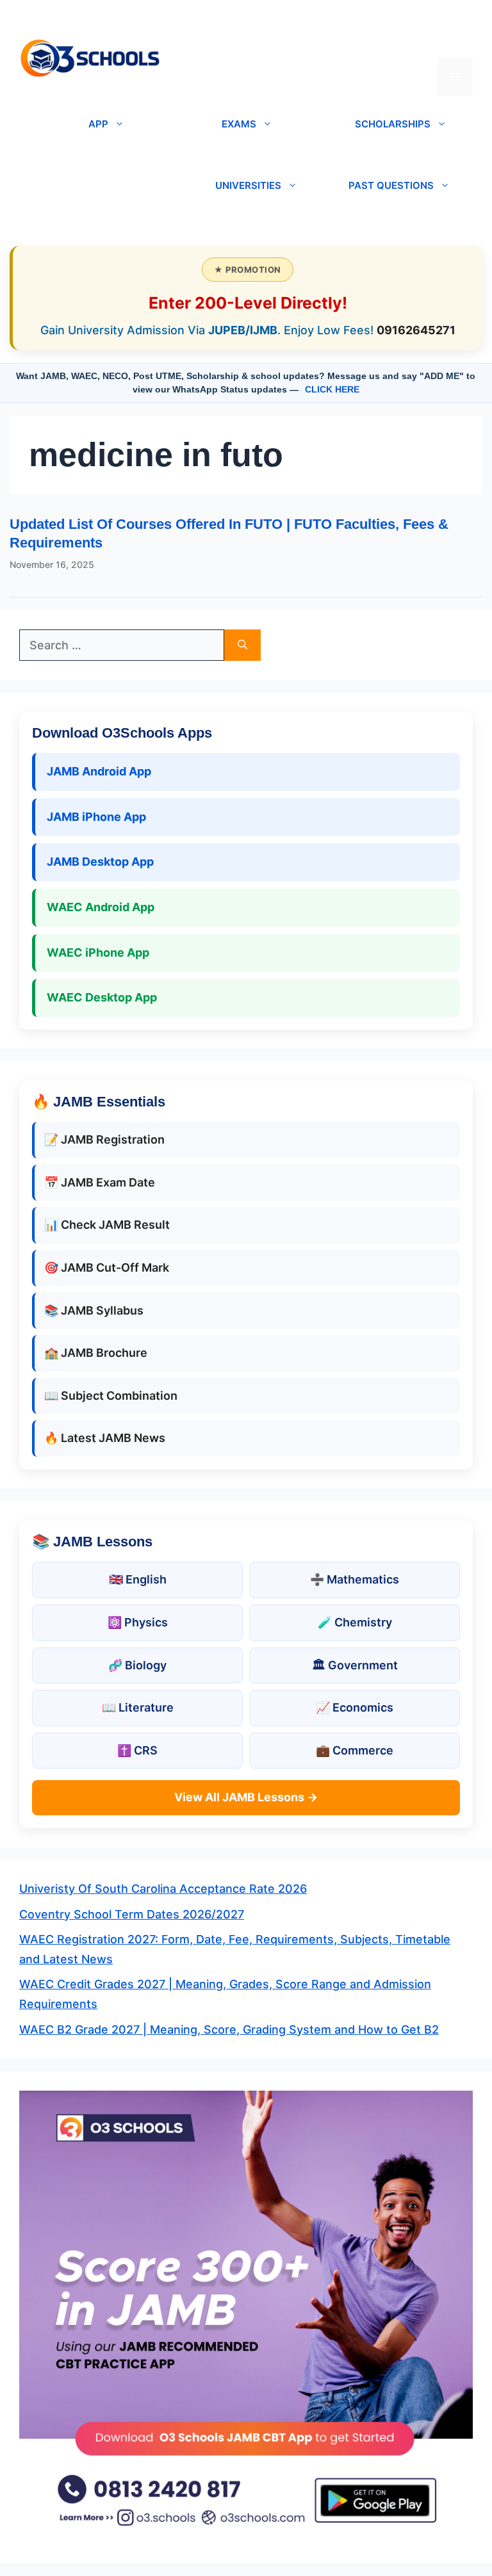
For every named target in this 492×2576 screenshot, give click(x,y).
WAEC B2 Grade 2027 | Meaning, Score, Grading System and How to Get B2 (229, 2029)
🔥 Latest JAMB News (105, 1438)
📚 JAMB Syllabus (94, 1310)
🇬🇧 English (138, 1579)
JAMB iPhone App (96, 817)
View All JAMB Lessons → (246, 1797)
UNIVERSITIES (248, 185)
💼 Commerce (355, 1750)
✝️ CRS (137, 1750)
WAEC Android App (101, 907)
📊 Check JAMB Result (107, 1225)
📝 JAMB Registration (104, 1139)
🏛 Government (355, 1665)
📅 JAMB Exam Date (100, 1182)
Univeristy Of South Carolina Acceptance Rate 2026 (163, 1889)
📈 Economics (355, 1707)
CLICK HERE (332, 389)
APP (98, 124)
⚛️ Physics (138, 1622)
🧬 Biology (137, 1665)
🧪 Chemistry (355, 1622)
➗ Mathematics (355, 1579)
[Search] (242, 645)
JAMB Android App (99, 771)
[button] (455, 38)
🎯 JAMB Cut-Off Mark (107, 1268)
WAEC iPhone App (98, 952)
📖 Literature (138, 1707)
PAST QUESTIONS (391, 185)
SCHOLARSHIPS (393, 124)
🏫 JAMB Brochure (96, 1353)
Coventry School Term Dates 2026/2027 (132, 1914)
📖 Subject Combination (111, 1396)
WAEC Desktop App (102, 997)
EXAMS (239, 124)
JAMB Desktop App (100, 862)
